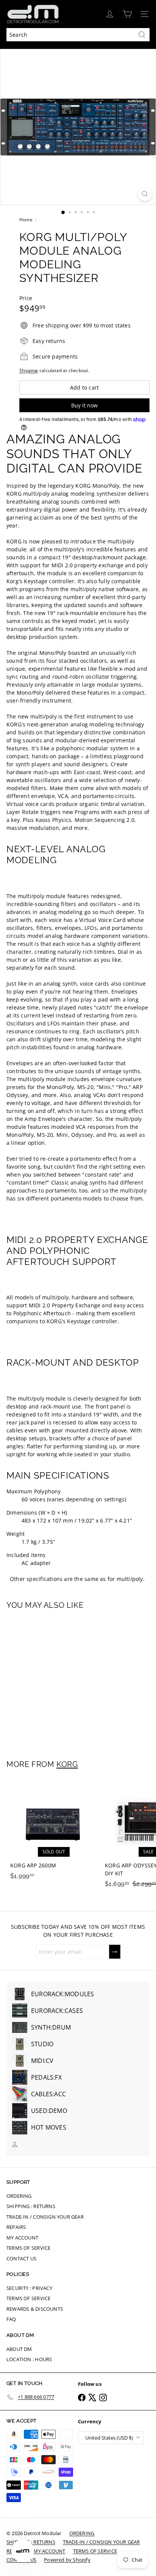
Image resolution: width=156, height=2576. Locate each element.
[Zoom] (145, 194)
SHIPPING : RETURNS (31, 2206)
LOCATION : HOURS (29, 2359)
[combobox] (78, 35)
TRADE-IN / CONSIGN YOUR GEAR (45, 2217)
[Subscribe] (115, 1952)
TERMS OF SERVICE (28, 2248)
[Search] (142, 35)
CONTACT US (21, 2258)
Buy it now (84, 405)
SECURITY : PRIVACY (29, 2288)
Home (26, 220)
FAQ (11, 2319)
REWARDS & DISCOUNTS (35, 2309)
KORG (67, 1764)
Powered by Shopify (67, 2560)
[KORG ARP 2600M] (54, 1831)
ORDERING (19, 2196)
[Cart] (127, 14)
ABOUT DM (19, 2349)
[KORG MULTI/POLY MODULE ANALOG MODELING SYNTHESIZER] (54, 1680)
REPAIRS (16, 2227)
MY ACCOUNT (22, 2238)
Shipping (29, 370)
